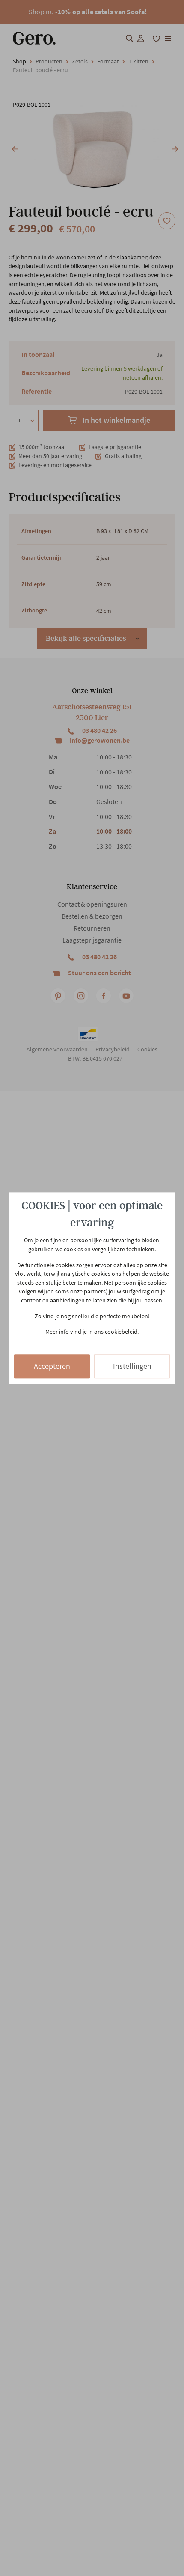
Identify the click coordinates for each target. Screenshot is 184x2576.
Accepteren (52, 1366)
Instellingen (132, 1366)
